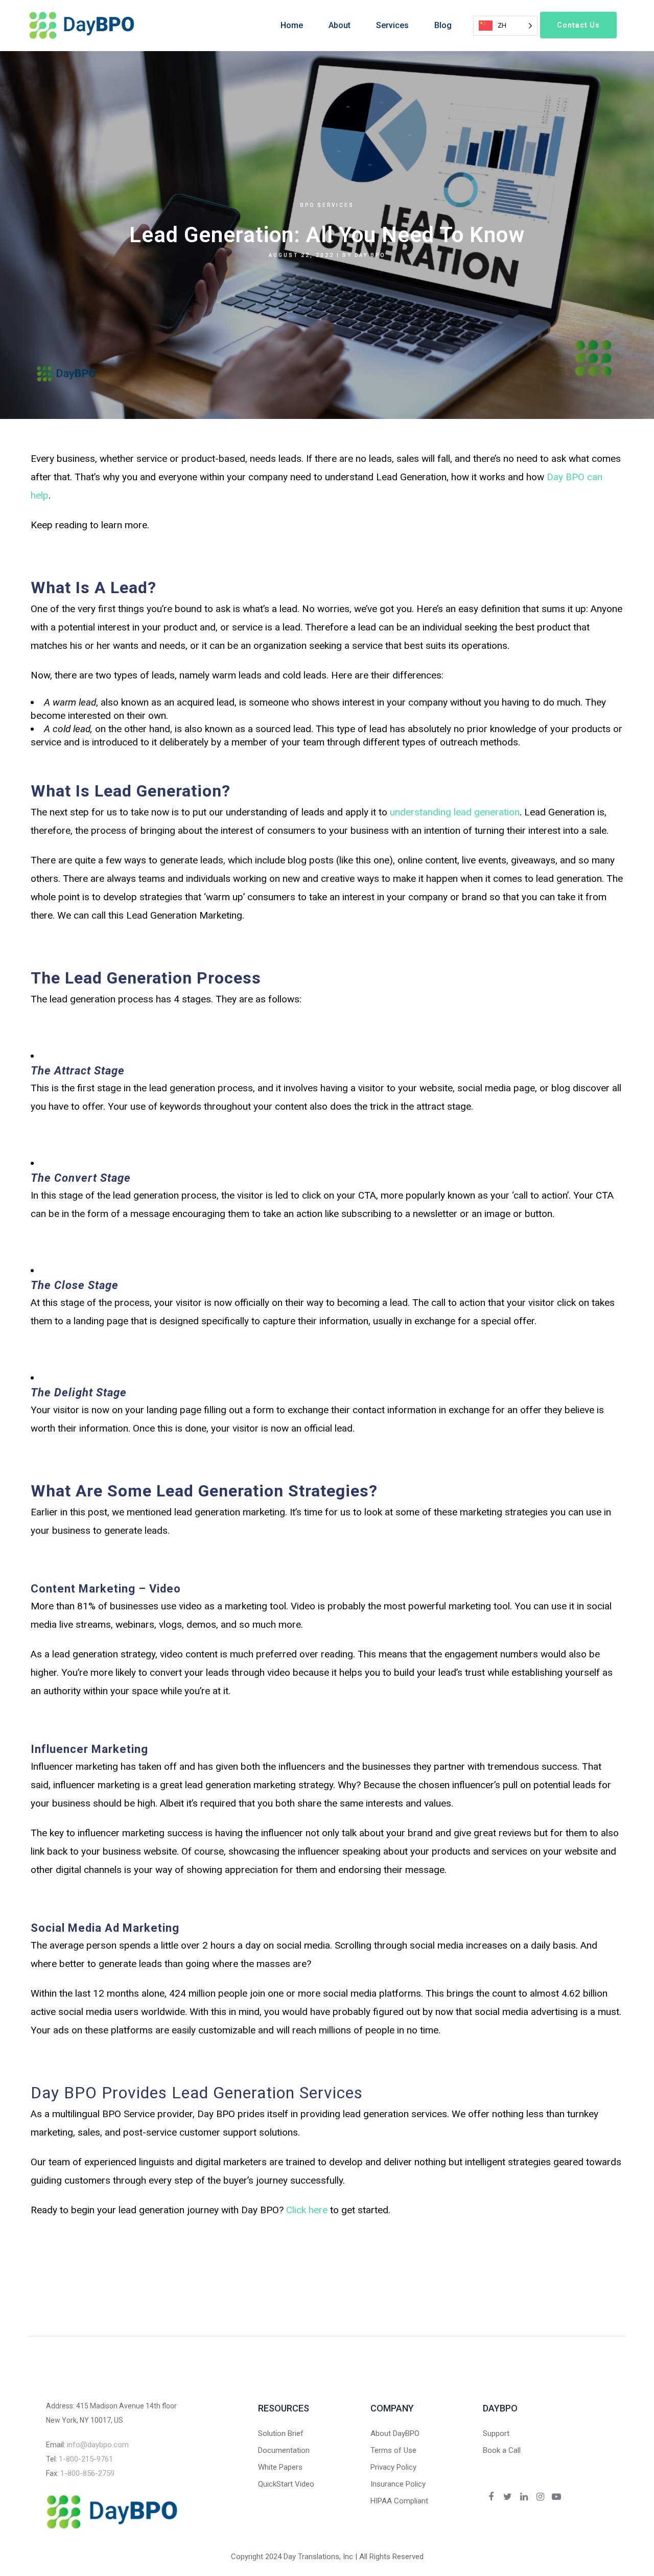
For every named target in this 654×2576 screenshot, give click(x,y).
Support (496, 2433)
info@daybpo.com (98, 2445)
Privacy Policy (393, 2467)
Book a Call (502, 2450)
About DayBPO (395, 2433)
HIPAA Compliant (399, 2501)
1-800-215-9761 (86, 2459)
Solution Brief (281, 2433)
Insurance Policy (398, 2484)
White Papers (280, 2467)
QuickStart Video (286, 2484)
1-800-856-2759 (87, 2473)
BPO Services (327, 205)
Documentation (284, 2450)
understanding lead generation (455, 812)
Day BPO (370, 255)
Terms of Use (393, 2450)
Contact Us (578, 25)
